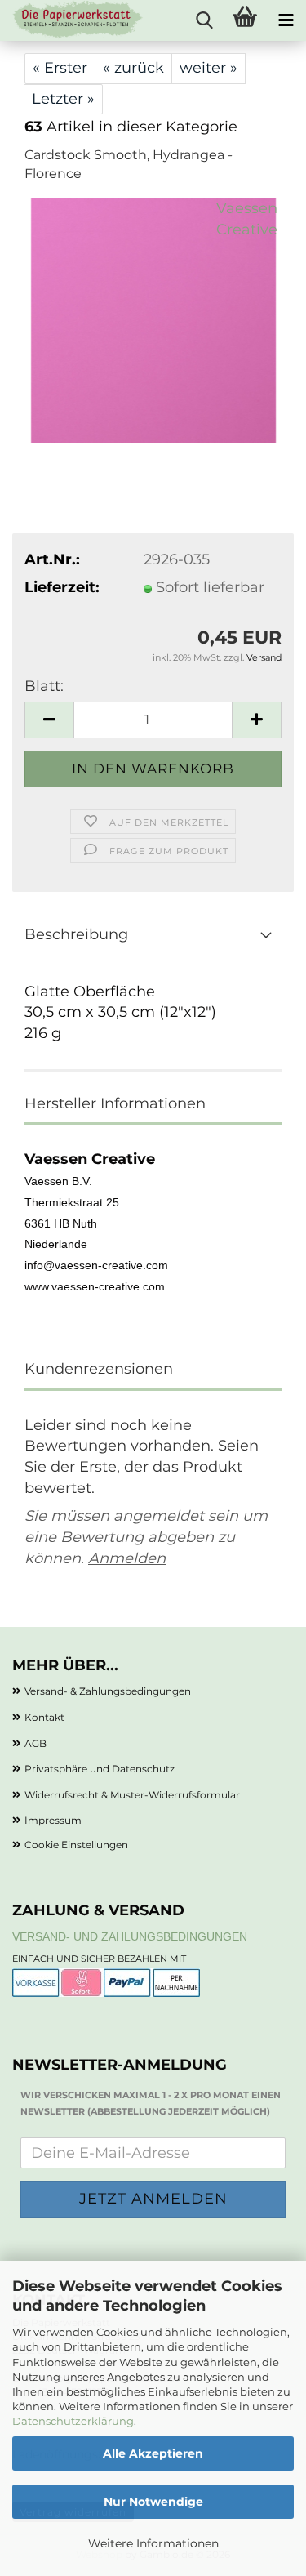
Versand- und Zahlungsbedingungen (130, 1936)
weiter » (208, 68)
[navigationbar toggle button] (286, 20)
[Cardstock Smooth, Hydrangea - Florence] (153, 320)
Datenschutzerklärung (73, 2421)
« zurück (133, 68)
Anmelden (127, 1558)
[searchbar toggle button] (204, 20)
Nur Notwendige (153, 2502)
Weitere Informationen (153, 2543)
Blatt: (44, 686)
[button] (49, 720)
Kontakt (44, 1717)
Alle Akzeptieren (153, 2453)
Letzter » (63, 99)
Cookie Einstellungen (76, 1845)
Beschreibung (76, 934)
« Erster (60, 68)
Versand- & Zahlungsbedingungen (108, 1691)
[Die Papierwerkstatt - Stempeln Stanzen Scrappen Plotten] (72, 20)
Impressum (53, 1820)
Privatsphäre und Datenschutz (100, 1769)
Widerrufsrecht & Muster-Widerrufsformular (132, 1795)
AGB (35, 1743)
